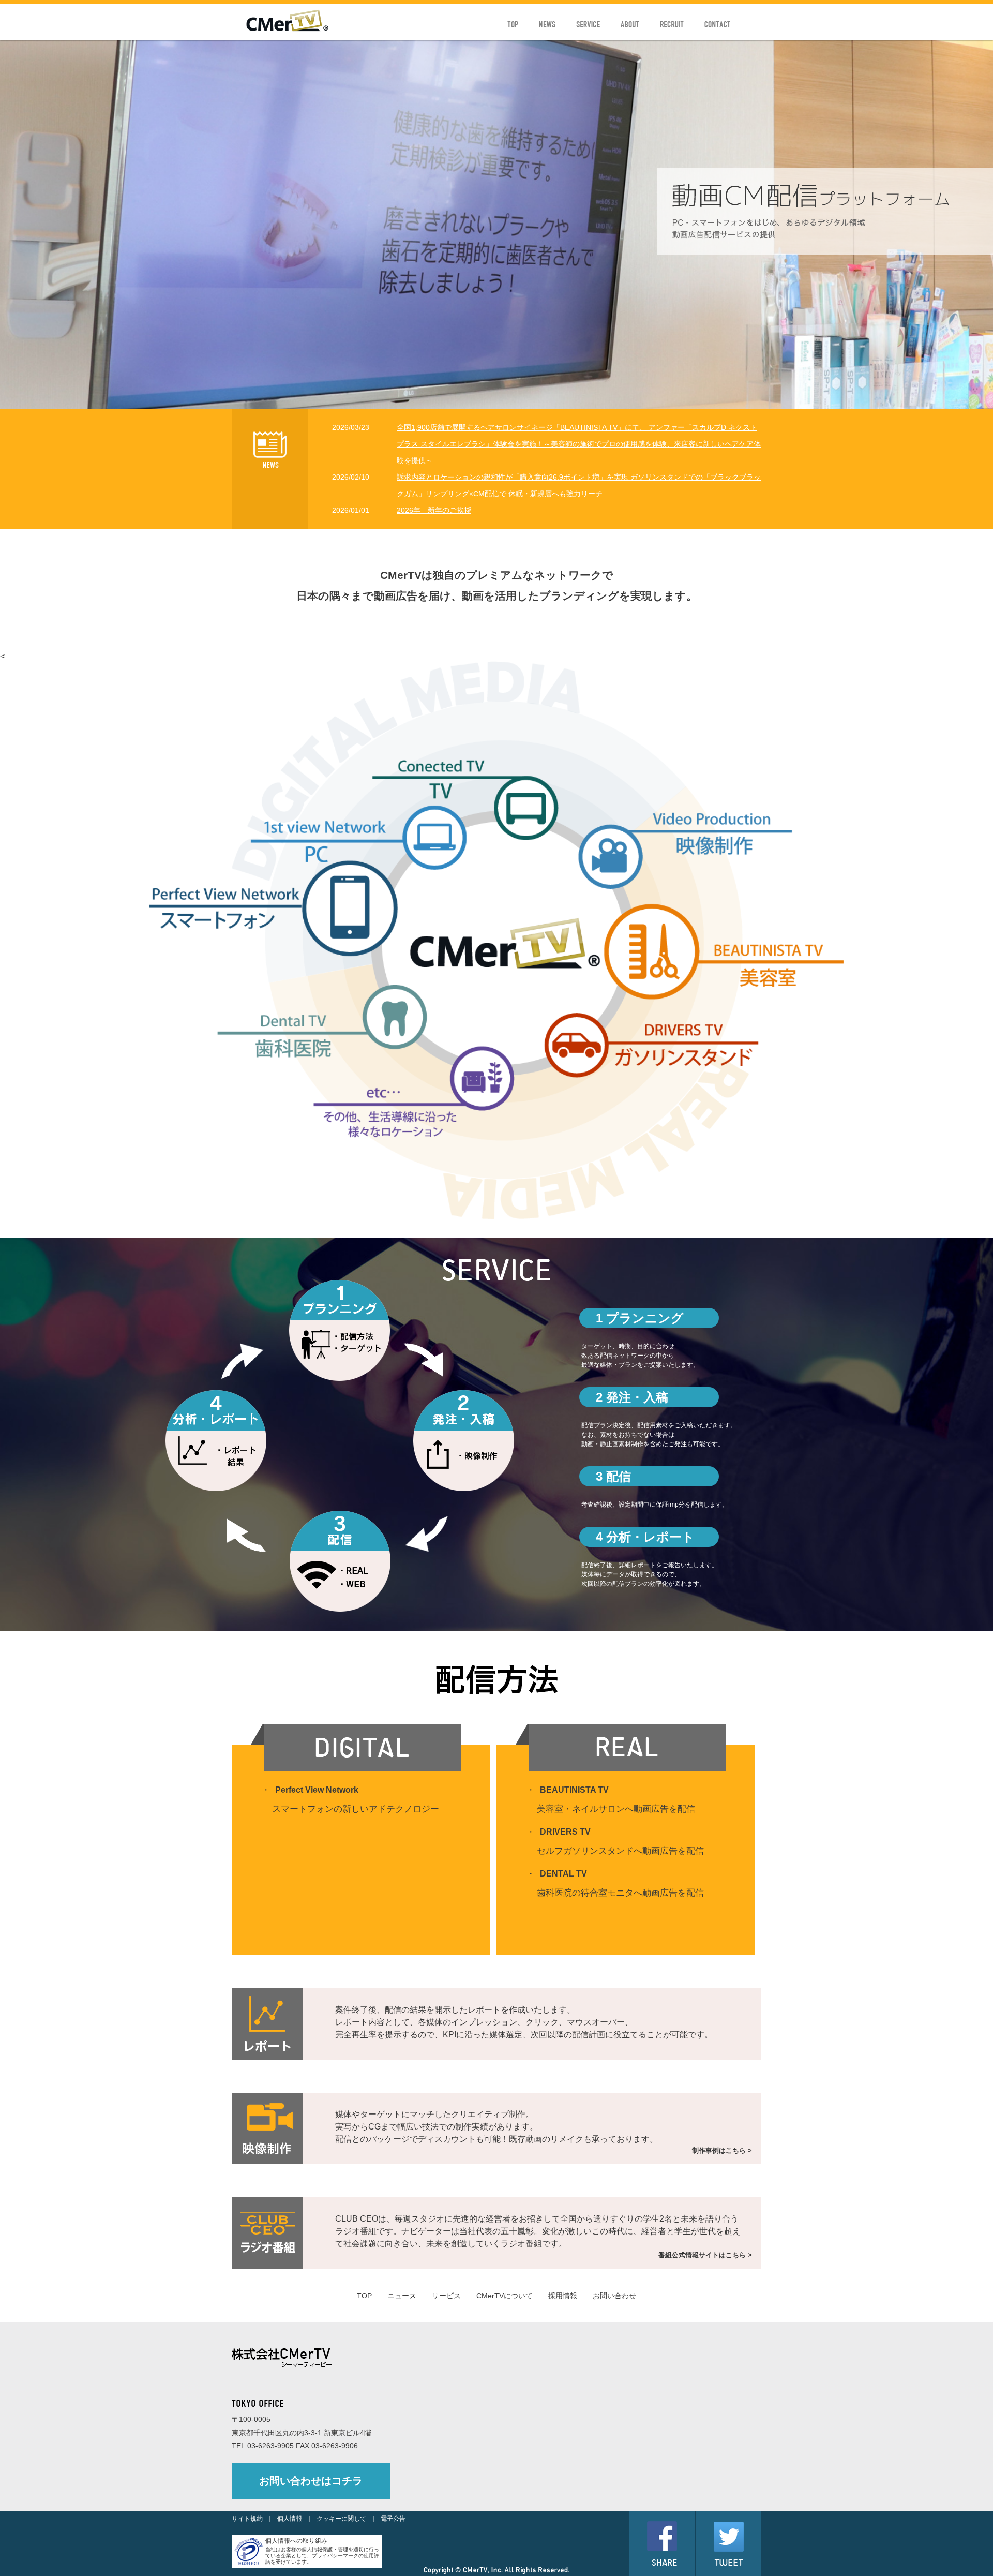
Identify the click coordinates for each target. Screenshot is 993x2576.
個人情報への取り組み (296, 2541)
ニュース (402, 2296)
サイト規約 (247, 2519)
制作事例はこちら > (722, 2150)
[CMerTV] (287, 29)
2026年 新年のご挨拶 (434, 510)
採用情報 (563, 2296)
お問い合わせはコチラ (311, 2481)
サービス (446, 2296)
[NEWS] (270, 465)
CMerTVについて (505, 2296)
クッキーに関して (341, 2519)
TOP (364, 2296)
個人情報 (290, 2519)
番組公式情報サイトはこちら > (705, 2255)
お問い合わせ (614, 2296)
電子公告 (393, 2519)
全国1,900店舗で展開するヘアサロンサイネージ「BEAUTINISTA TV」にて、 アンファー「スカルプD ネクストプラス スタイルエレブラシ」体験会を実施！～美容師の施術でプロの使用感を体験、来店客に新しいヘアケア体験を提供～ (579, 444)
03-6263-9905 (270, 2446)
